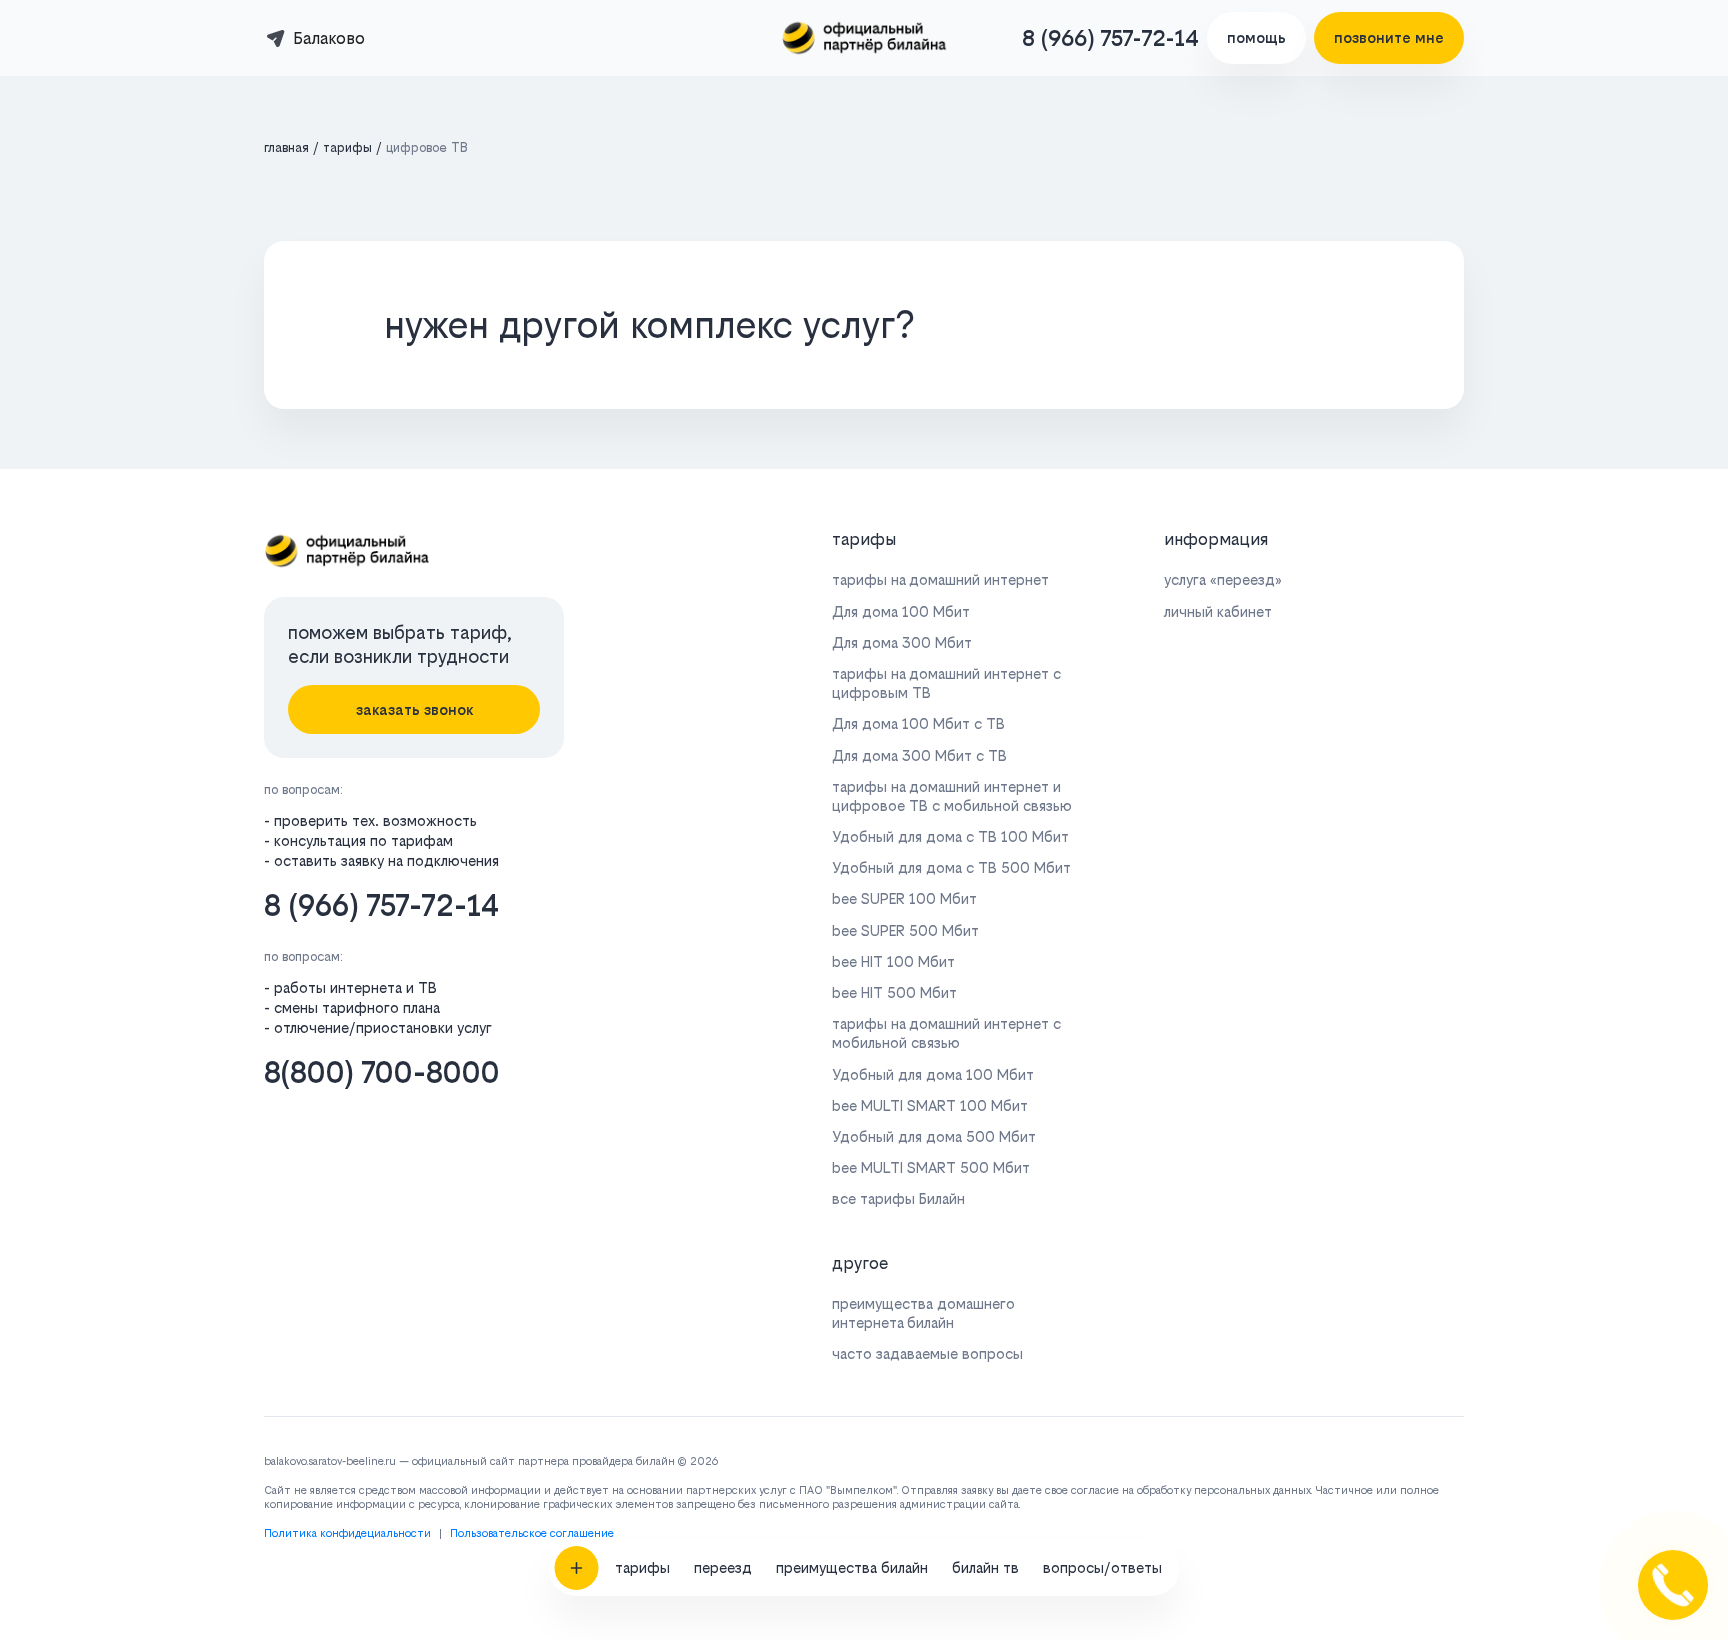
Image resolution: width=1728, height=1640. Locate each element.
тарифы (642, 1567)
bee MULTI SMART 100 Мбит (930, 1105)
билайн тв (985, 1567)
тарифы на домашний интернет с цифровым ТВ (946, 683)
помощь (1256, 37)
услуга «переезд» (1223, 579)
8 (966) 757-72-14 (1110, 38)
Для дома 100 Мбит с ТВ (918, 723)
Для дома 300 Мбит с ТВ (919, 755)
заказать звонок (414, 709)
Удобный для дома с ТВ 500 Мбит (951, 867)
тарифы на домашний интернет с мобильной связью (946, 1033)
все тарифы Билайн (898, 1198)
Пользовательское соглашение (532, 1533)
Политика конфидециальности (347, 1533)
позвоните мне (1389, 37)
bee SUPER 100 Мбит (904, 898)
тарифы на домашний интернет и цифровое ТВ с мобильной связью (952, 796)
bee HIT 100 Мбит (893, 961)
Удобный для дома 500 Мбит (934, 1136)
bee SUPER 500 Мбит (905, 930)
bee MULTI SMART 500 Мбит (931, 1167)
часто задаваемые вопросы (927, 1353)
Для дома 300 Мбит (902, 642)
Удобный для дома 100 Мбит (933, 1074)
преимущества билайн (852, 1567)
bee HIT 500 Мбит (894, 992)
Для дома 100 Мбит (901, 611)
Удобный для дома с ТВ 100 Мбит (950, 836)
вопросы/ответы (1102, 1567)
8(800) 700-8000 (382, 1072)
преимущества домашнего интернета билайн (923, 1313)
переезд (723, 1567)
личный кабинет (1218, 611)
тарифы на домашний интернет (940, 579)
